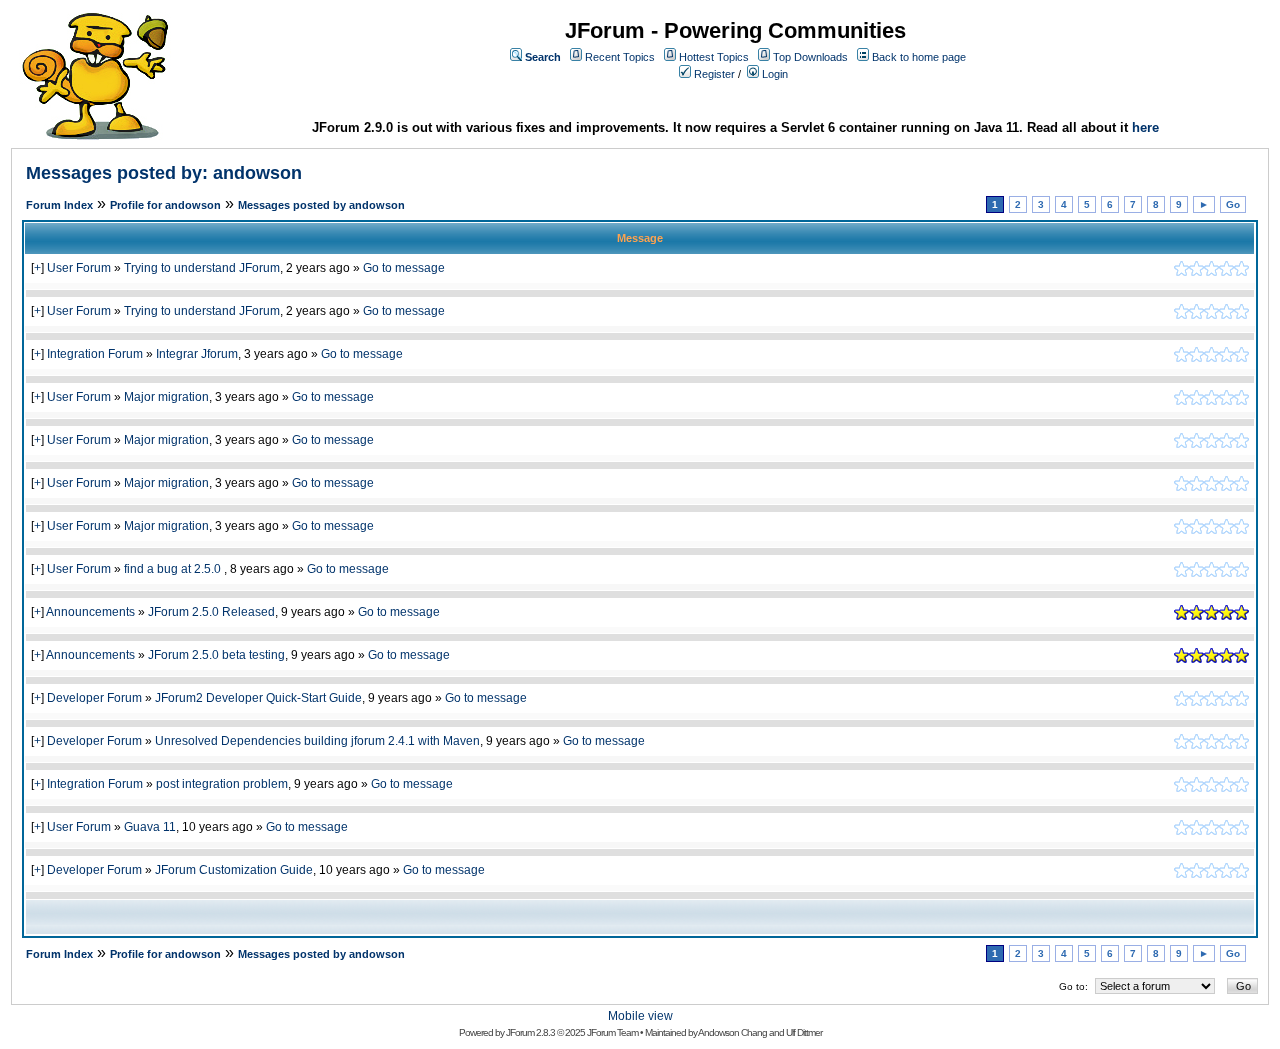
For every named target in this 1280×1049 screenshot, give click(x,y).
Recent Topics (620, 57)
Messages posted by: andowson (164, 173)
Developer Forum (94, 698)
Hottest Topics (714, 57)
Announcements (90, 612)
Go (1233, 204)
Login (775, 74)
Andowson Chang (732, 1032)
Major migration (166, 397)
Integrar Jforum (197, 354)
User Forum (79, 268)
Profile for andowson (165, 205)
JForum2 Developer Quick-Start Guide (258, 698)
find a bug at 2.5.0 (174, 569)
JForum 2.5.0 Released (211, 612)
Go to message (404, 268)
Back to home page (919, 57)
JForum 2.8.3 (530, 1032)
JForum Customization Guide (234, 870)
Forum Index (59, 205)
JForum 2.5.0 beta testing (216, 655)
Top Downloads (810, 57)
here (1145, 127)
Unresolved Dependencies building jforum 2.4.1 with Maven (317, 741)
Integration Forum (95, 354)
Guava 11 (150, 827)
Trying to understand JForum (202, 268)
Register (714, 74)
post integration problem (222, 784)
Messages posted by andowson (321, 205)
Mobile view (640, 1016)
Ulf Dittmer (804, 1032)
